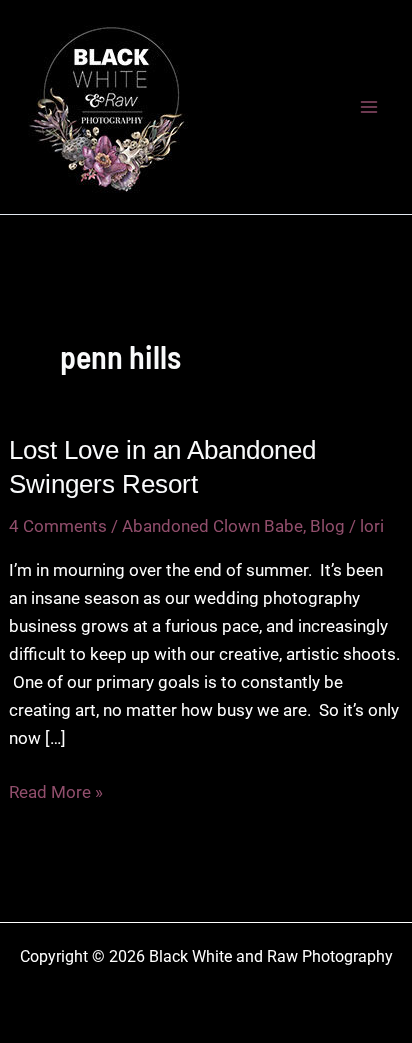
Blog (327, 526)
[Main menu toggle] (370, 107)
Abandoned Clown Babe (212, 526)
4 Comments (58, 526)
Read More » (56, 793)
